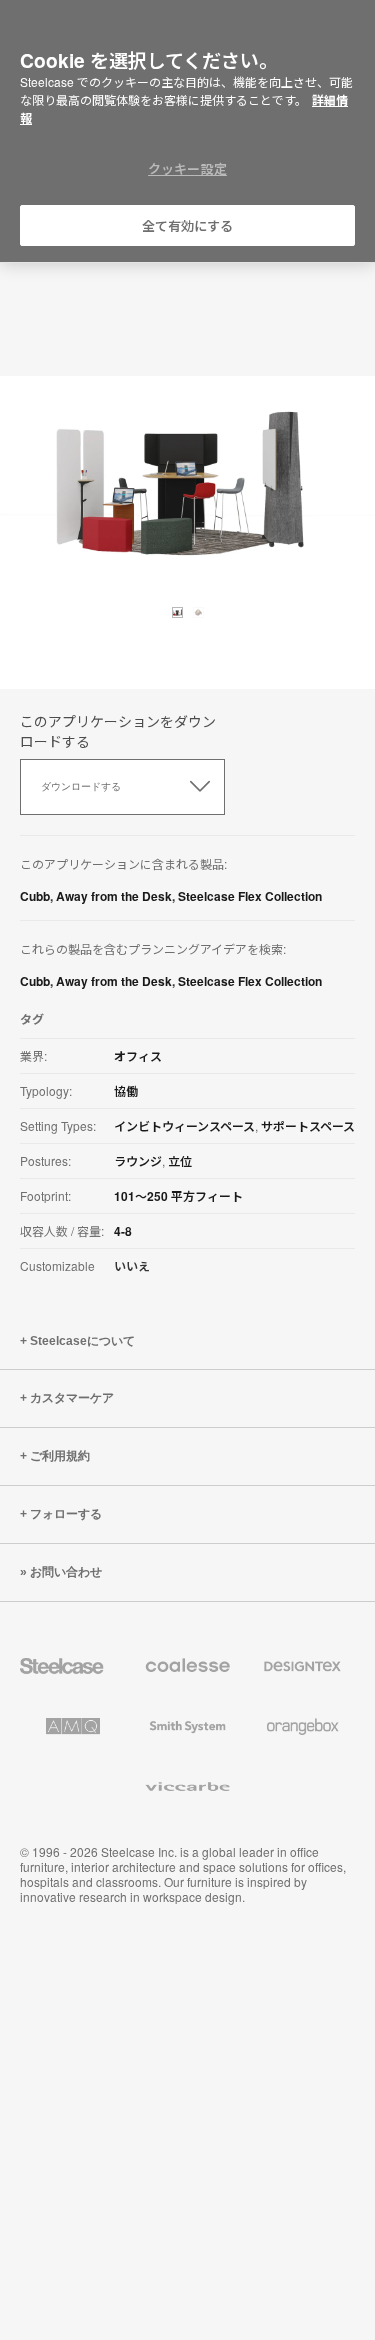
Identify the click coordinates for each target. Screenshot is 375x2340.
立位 (180, 1161)
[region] (187, 131)
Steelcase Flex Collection (250, 896)
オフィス (138, 1056)
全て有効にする (188, 225)
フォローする (66, 1514)
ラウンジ (138, 1161)
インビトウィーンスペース (184, 1126)
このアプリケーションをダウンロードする (118, 731)
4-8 (123, 1231)
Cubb (35, 896)
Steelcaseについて (82, 1341)
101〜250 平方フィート (178, 1196)
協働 (126, 1091)
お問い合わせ (66, 1572)
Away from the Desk (114, 896)
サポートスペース (308, 1126)
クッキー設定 (187, 168)
